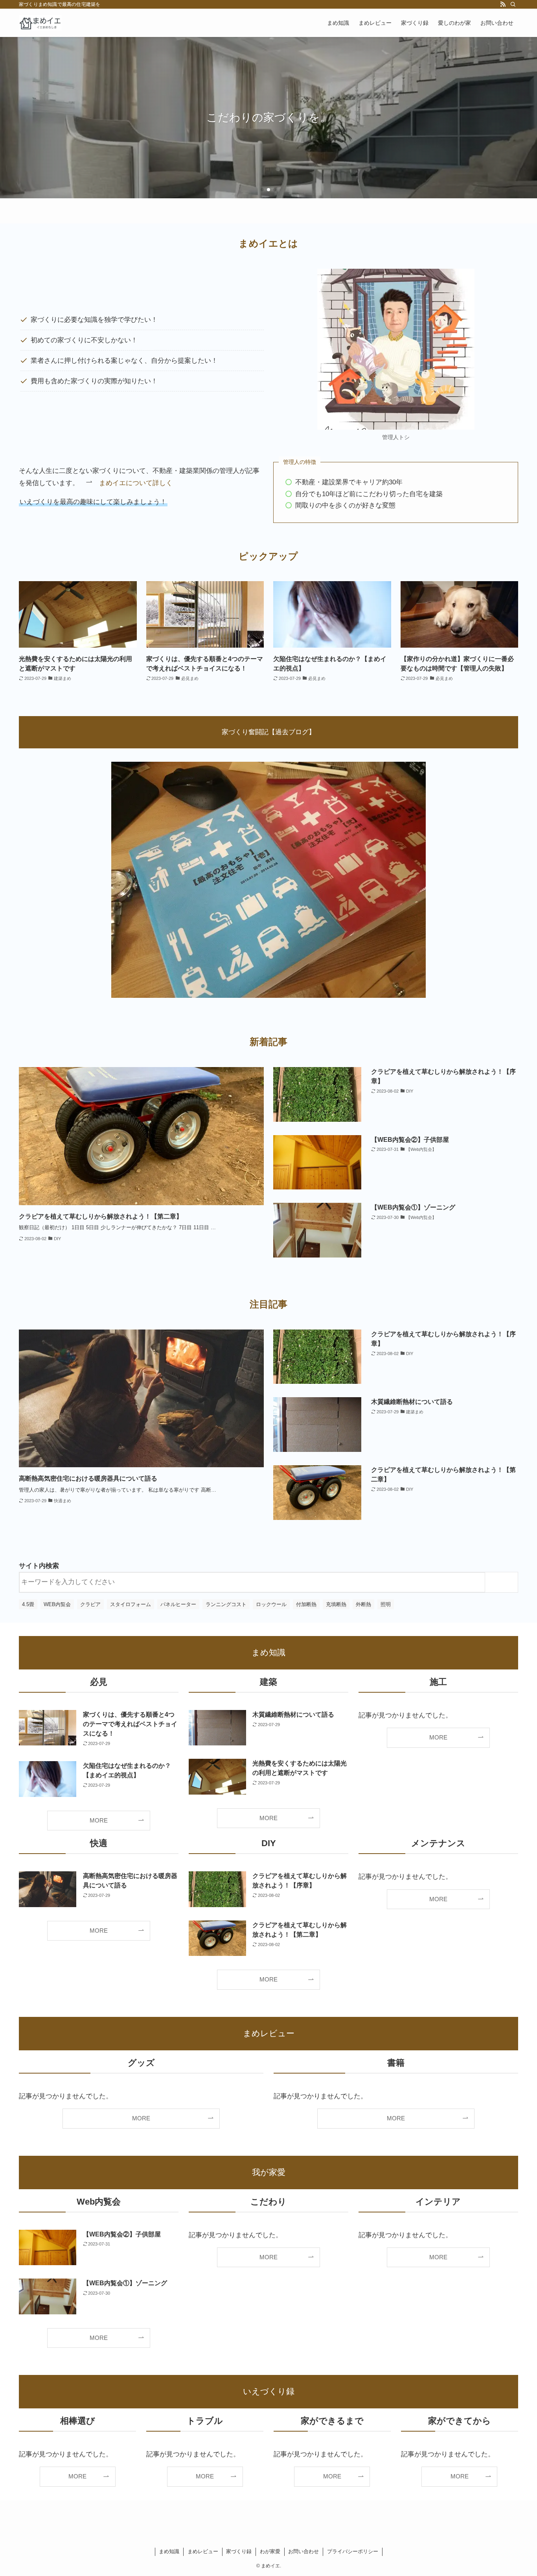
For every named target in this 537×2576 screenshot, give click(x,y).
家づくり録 (239, 2551)
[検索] (513, 4)
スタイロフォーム (131, 1604)
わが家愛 (270, 2551)
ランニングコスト (226, 1604)
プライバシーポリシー (353, 2551)
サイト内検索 (39, 1566)
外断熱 (363, 1604)
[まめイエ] (40, 23)
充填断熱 (336, 1604)
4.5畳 (28, 1604)
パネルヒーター (178, 1604)
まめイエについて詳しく (136, 483)
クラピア (90, 1604)
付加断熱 (306, 1604)
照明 (386, 1604)
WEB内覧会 (57, 1604)
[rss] (503, 4)
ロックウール (271, 1604)
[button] (262, 190)
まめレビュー (203, 2551)
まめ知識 (169, 2551)
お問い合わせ (303, 2551)
